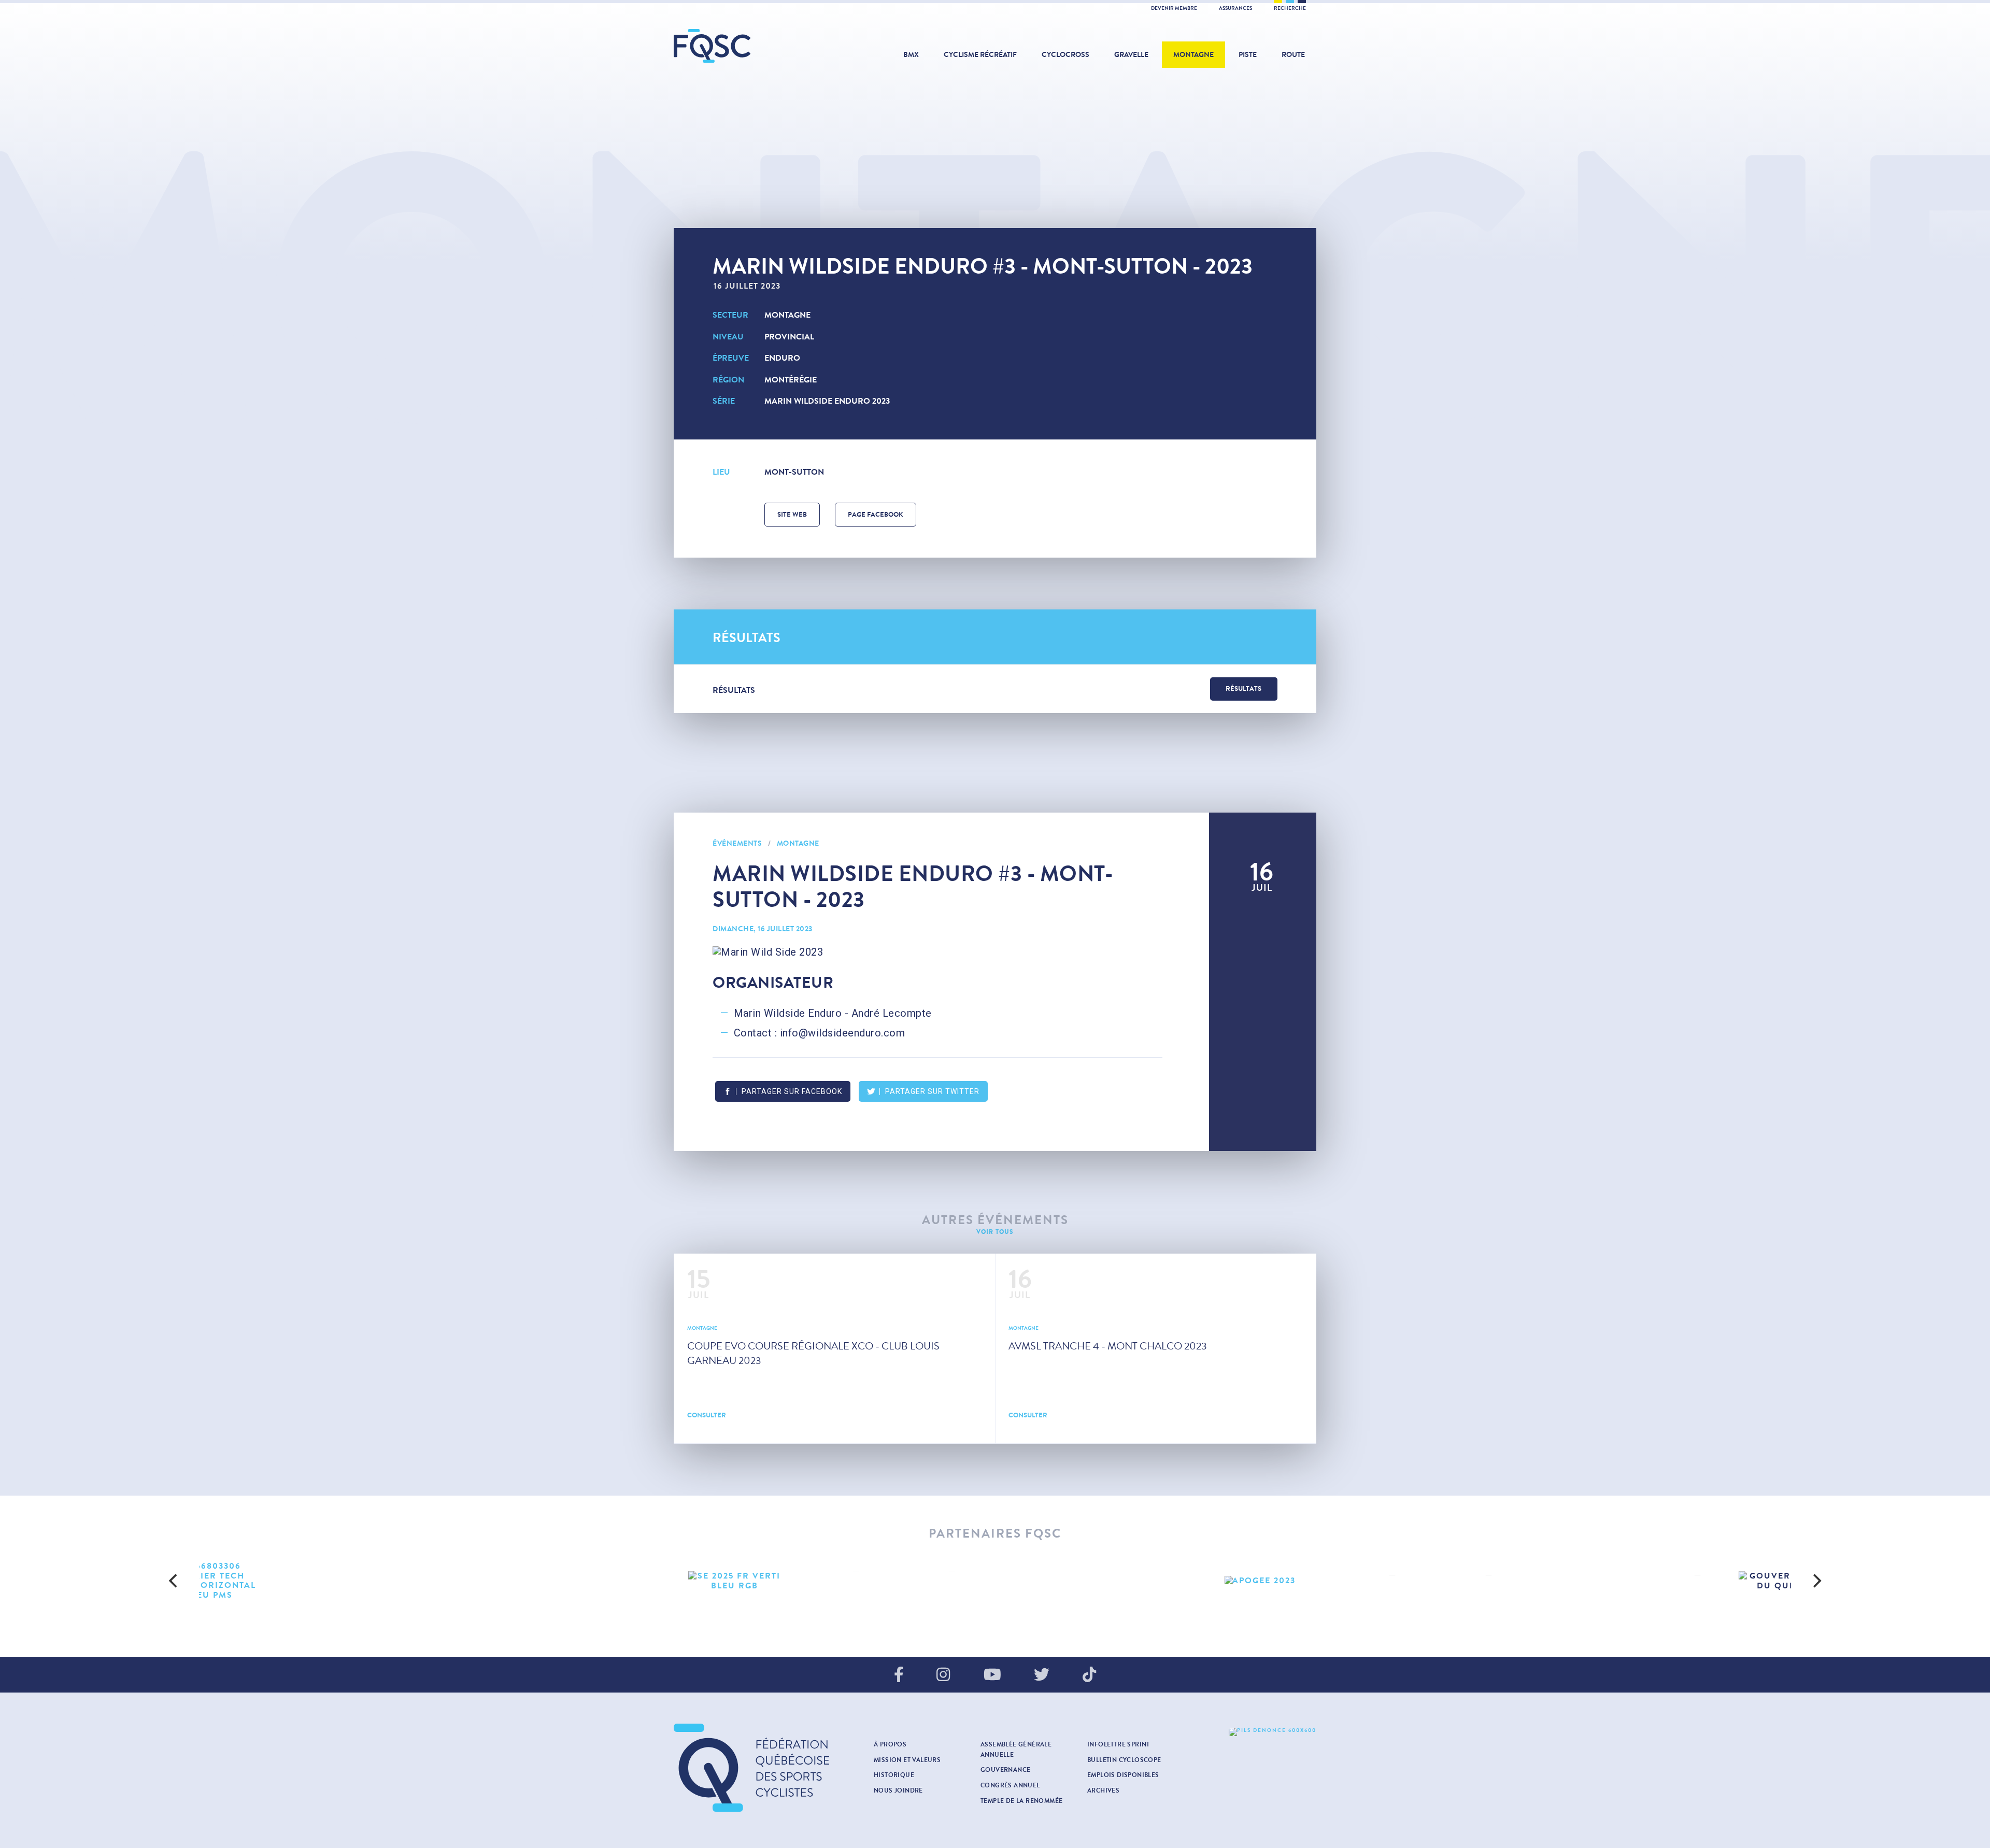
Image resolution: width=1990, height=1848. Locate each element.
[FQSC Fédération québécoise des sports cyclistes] (738, 46)
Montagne (1193, 55)
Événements (737, 843)
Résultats (1243, 689)
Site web (792, 515)
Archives (1103, 1790)
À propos (890, 1744)
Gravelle (1131, 55)
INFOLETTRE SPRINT (1119, 1744)
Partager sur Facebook (792, 1091)
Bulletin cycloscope (1124, 1760)
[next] (1816, 1581)
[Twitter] (1042, 1675)
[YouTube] (992, 1675)
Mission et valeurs (907, 1760)
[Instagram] (943, 1675)
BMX (911, 55)
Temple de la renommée (1021, 1801)
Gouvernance (1005, 1770)
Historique (894, 1775)
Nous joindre (898, 1790)
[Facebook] (899, 1675)
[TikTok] (1089, 1675)
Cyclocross (1065, 55)
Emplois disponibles (1123, 1775)
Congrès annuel (1010, 1785)
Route (1293, 55)
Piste (1248, 55)
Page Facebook (876, 515)
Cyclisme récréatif (980, 55)
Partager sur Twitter (932, 1091)
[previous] (174, 1581)
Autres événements (995, 1220)
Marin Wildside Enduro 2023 (827, 401)
